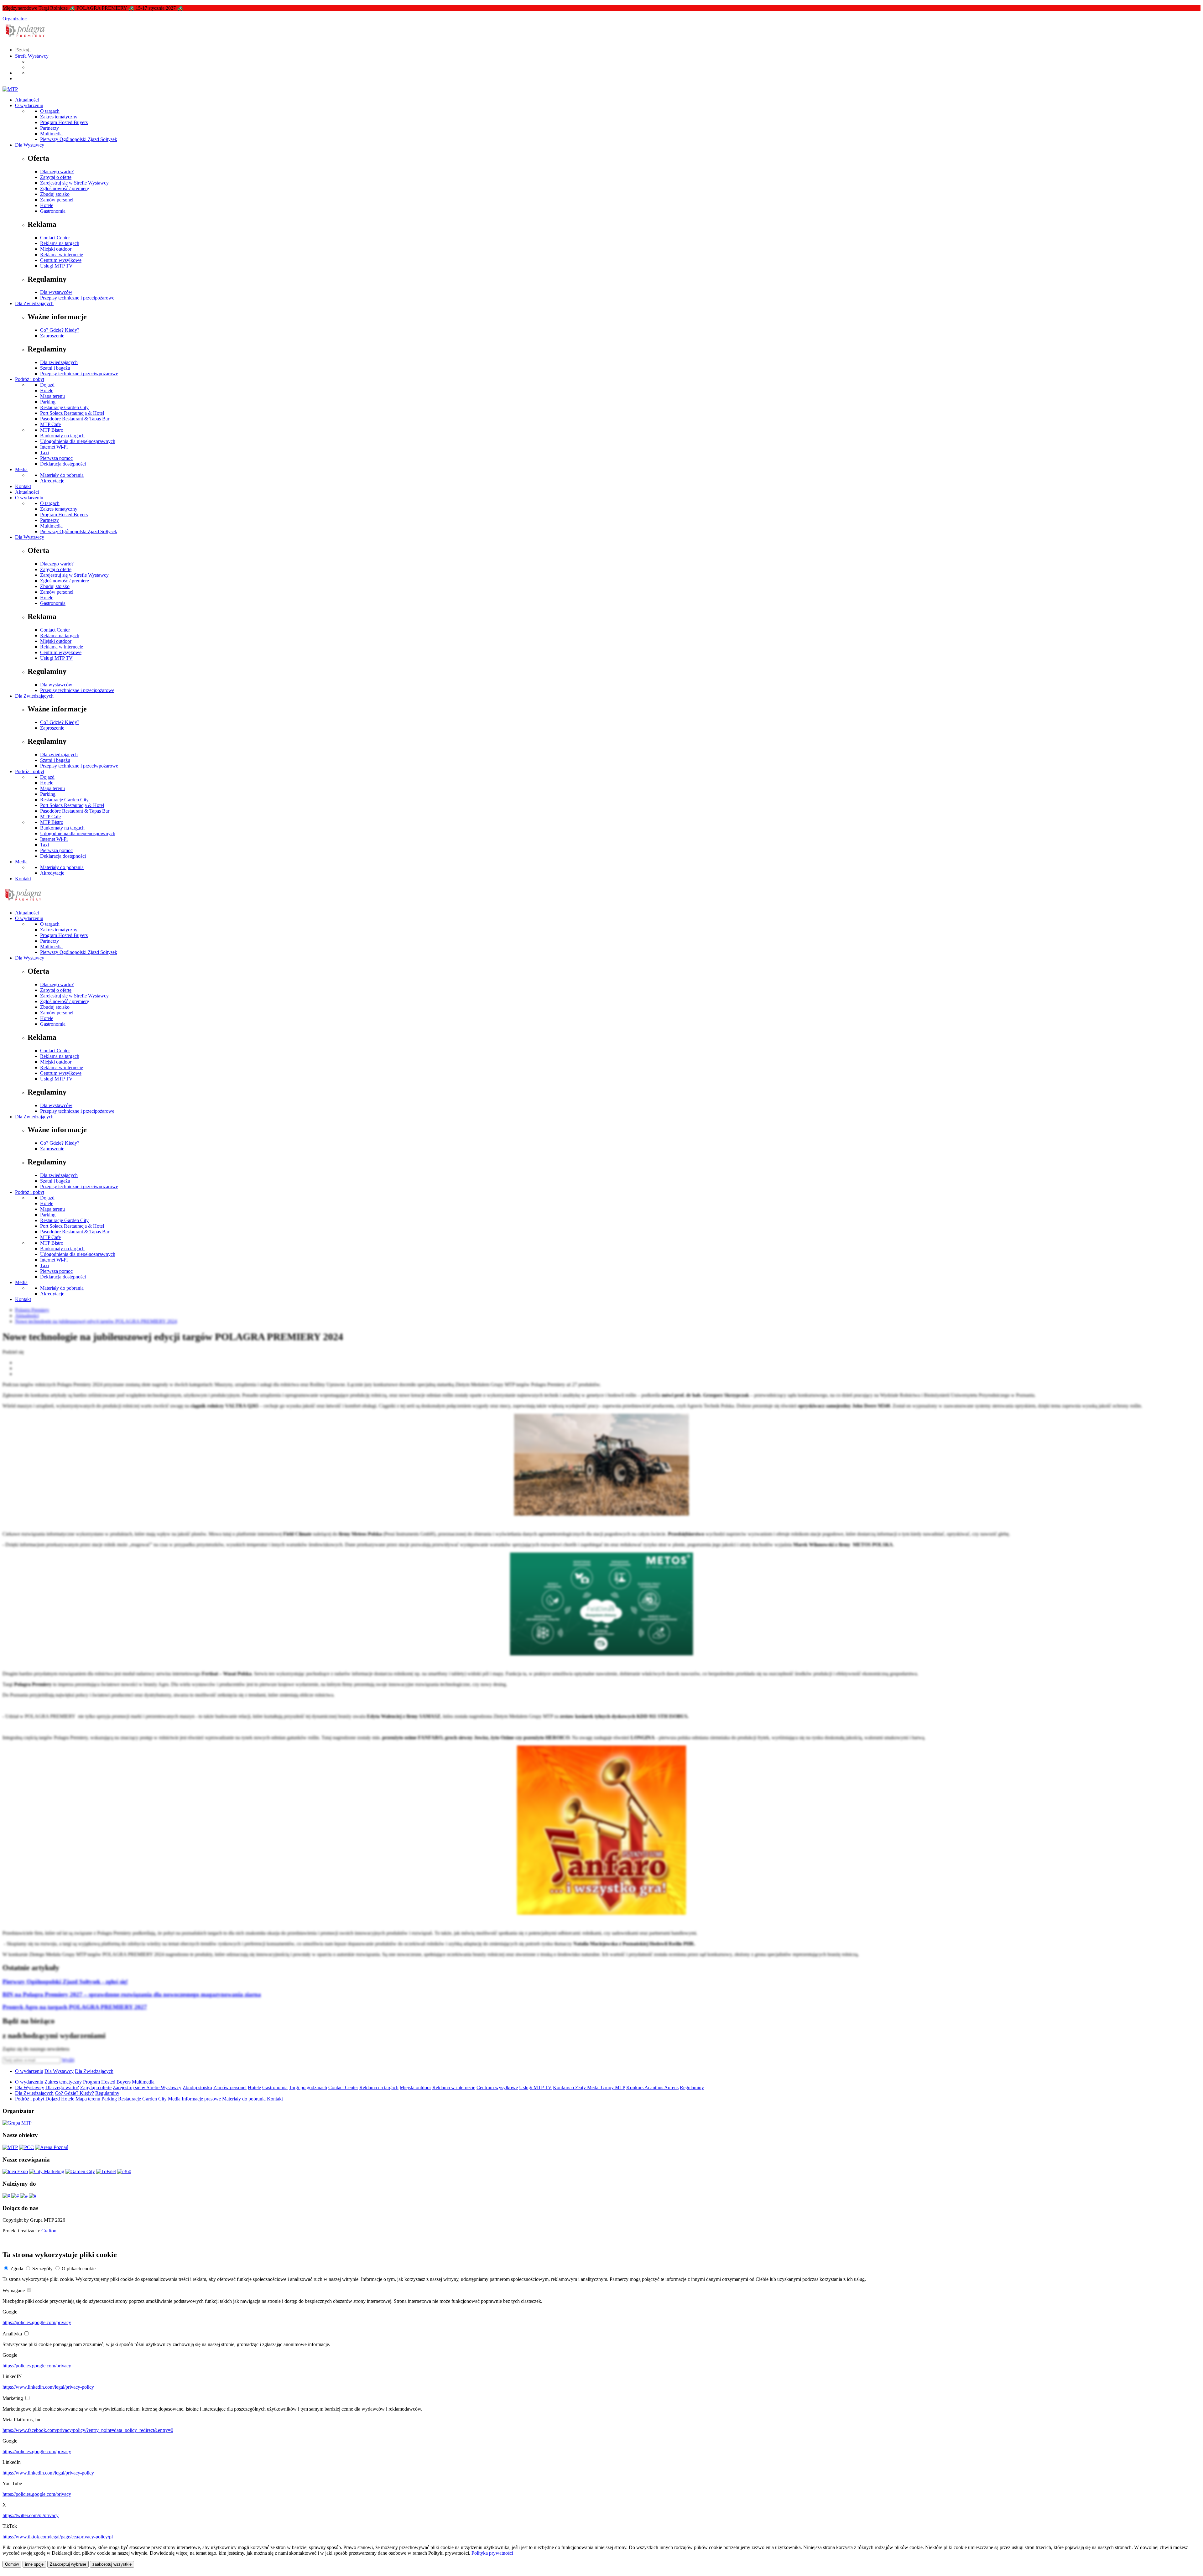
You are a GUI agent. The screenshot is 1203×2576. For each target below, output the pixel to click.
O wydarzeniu (29, 105)
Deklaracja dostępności (63, 464)
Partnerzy (49, 128)
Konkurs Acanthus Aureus (652, 2087)
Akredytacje (52, 481)
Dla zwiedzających (59, 362)
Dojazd (47, 385)
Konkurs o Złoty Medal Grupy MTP (589, 2087)
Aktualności (27, 100)
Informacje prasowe (201, 2099)
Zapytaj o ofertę (56, 177)
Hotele (47, 205)
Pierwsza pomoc (56, 458)
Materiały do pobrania (62, 475)
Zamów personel (57, 200)
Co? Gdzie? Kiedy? (60, 330)
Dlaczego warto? (57, 172)
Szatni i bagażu (55, 368)
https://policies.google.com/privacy (37, 2322)
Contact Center (55, 238)
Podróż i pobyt (30, 379)
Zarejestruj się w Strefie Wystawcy (74, 183)
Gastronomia (53, 211)
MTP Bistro (52, 430)
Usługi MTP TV (56, 266)
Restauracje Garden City (64, 407)
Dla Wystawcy (30, 145)
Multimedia (51, 134)
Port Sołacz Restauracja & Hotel (72, 413)
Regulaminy (692, 2087)
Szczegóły (42, 2269)
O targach (50, 111)
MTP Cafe (50, 424)
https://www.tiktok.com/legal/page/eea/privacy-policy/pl (58, 2537)
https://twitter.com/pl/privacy (31, 2515)
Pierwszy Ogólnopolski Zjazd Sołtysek (79, 139)
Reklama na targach (60, 243)
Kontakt (23, 486)
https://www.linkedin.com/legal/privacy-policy (48, 2387)
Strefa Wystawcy (32, 56)
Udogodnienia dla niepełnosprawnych (78, 441)
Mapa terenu (52, 396)
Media (21, 469)
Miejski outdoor (56, 249)
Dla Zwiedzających (34, 303)
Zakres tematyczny (59, 117)
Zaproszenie (52, 336)
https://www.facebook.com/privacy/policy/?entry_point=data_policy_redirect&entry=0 (88, 2430)
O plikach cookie (79, 2269)
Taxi (44, 453)
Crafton (49, 2231)
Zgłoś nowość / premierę (65, 188)
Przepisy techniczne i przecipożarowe (77, 298)
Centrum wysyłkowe (61, 260)
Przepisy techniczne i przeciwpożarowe (79, 374)
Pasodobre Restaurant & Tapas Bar (75, 419)
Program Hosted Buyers (64, 122)
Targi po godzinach (308, 2087)
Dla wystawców (56, 292)
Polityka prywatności (492, 2553)
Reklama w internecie (62, 255)
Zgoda (17, 2269)
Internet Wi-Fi (54, 447)
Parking (48, 402)
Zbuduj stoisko (55, 194)
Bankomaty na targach (62, 436)
